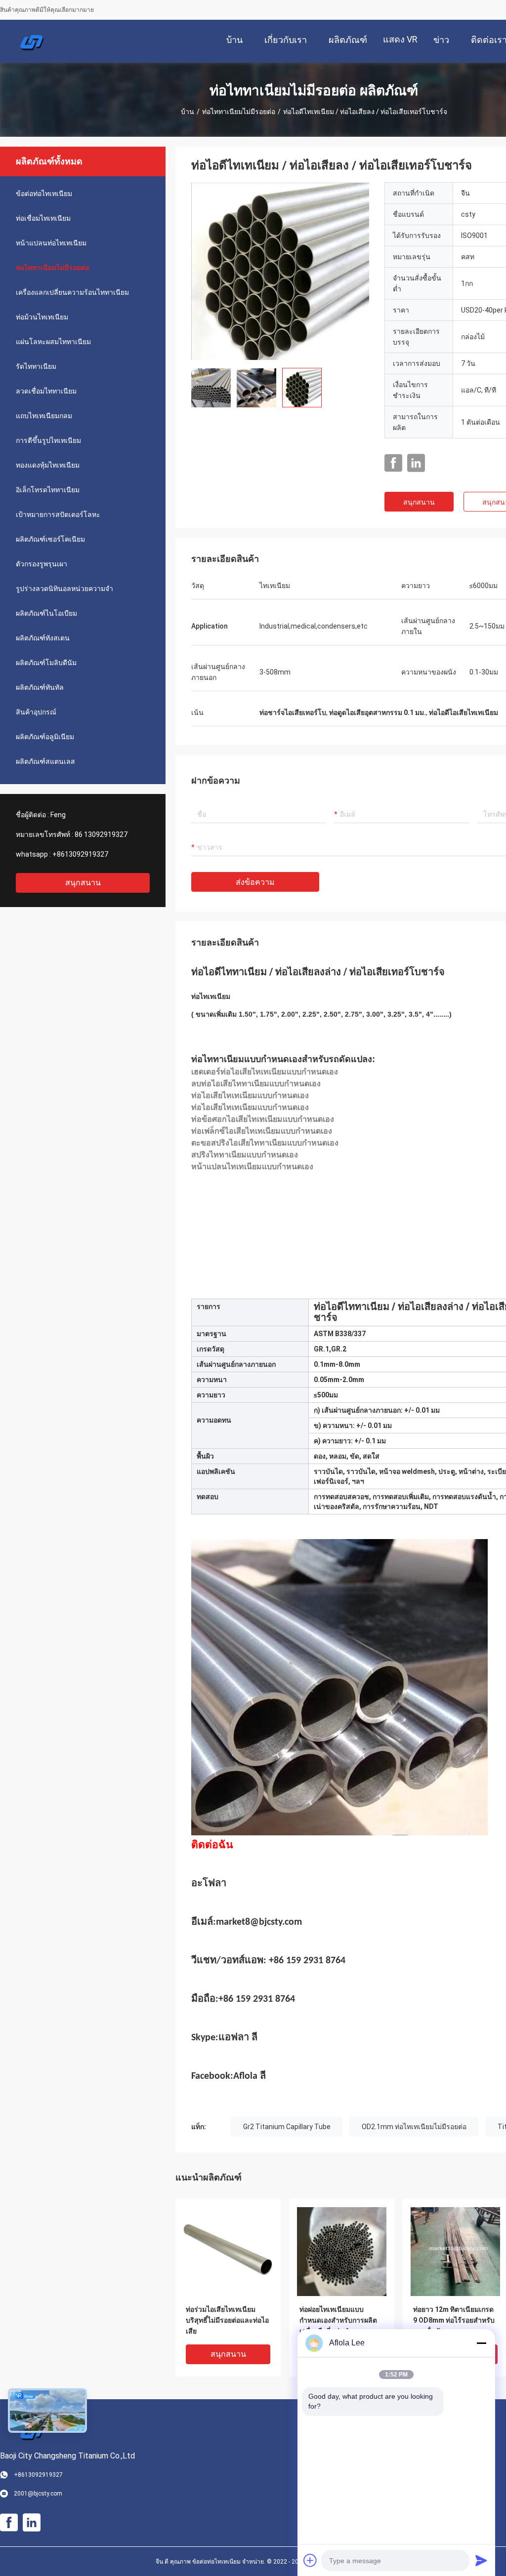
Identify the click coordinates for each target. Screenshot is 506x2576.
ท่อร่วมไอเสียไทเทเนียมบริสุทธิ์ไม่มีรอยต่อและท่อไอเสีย (227, 2320)
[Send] (481, 2560)
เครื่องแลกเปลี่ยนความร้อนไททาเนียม (72, 292)
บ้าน (188, 112)
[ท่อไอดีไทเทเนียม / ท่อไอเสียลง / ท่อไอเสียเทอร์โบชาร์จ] (280, 271)
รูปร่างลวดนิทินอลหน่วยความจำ (64, 589)
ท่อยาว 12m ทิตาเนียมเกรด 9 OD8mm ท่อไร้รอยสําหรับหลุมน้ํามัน (454, 2320)
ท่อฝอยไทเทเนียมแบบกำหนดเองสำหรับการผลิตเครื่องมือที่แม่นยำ (338, 2320)
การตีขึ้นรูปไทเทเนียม (48, 440)
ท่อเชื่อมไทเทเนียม (43, 218)
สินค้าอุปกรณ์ (36, 712)
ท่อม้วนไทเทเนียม (42, 317)
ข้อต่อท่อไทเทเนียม (44, 194)
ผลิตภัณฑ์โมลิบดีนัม (46, 663)
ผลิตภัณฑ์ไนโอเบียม (46, 613)
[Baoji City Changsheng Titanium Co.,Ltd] (32, 41)
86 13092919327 (101, 834)
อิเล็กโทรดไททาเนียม (48, 490)
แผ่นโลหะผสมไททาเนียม (53, 342)
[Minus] (481, 2343)
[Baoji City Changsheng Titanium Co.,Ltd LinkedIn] (416, 463)
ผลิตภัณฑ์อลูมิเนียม (45, 737)
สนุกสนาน (83, 883)
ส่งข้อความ (255, 882)
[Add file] (310, 2560)
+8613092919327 (80, 854)
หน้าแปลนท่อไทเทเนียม (51, 243)
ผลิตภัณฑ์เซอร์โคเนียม (50, 539)
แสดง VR (400, 39)
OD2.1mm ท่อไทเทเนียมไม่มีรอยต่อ (414, 2127)
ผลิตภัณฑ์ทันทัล (40, 687)
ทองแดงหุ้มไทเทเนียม (48, 465)
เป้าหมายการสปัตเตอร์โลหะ (58, 515)
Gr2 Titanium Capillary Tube (287, 2127)
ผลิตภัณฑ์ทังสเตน (43, 638)
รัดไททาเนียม (36, 366)
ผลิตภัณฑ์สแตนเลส (45, 761)
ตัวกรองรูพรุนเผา (42, 564)
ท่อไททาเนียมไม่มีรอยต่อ (239, 112)
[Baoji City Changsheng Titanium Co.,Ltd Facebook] (393, 463)
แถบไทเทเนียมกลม (44, 416)
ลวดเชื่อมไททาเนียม (46, 391)
